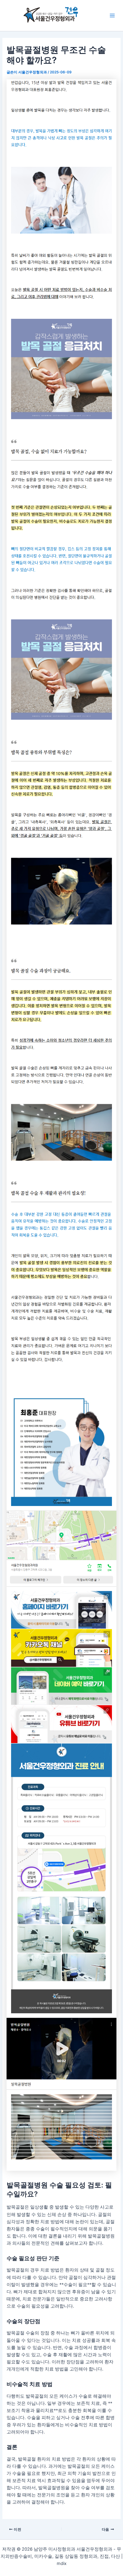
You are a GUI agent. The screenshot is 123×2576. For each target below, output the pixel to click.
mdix (62, 2563)
